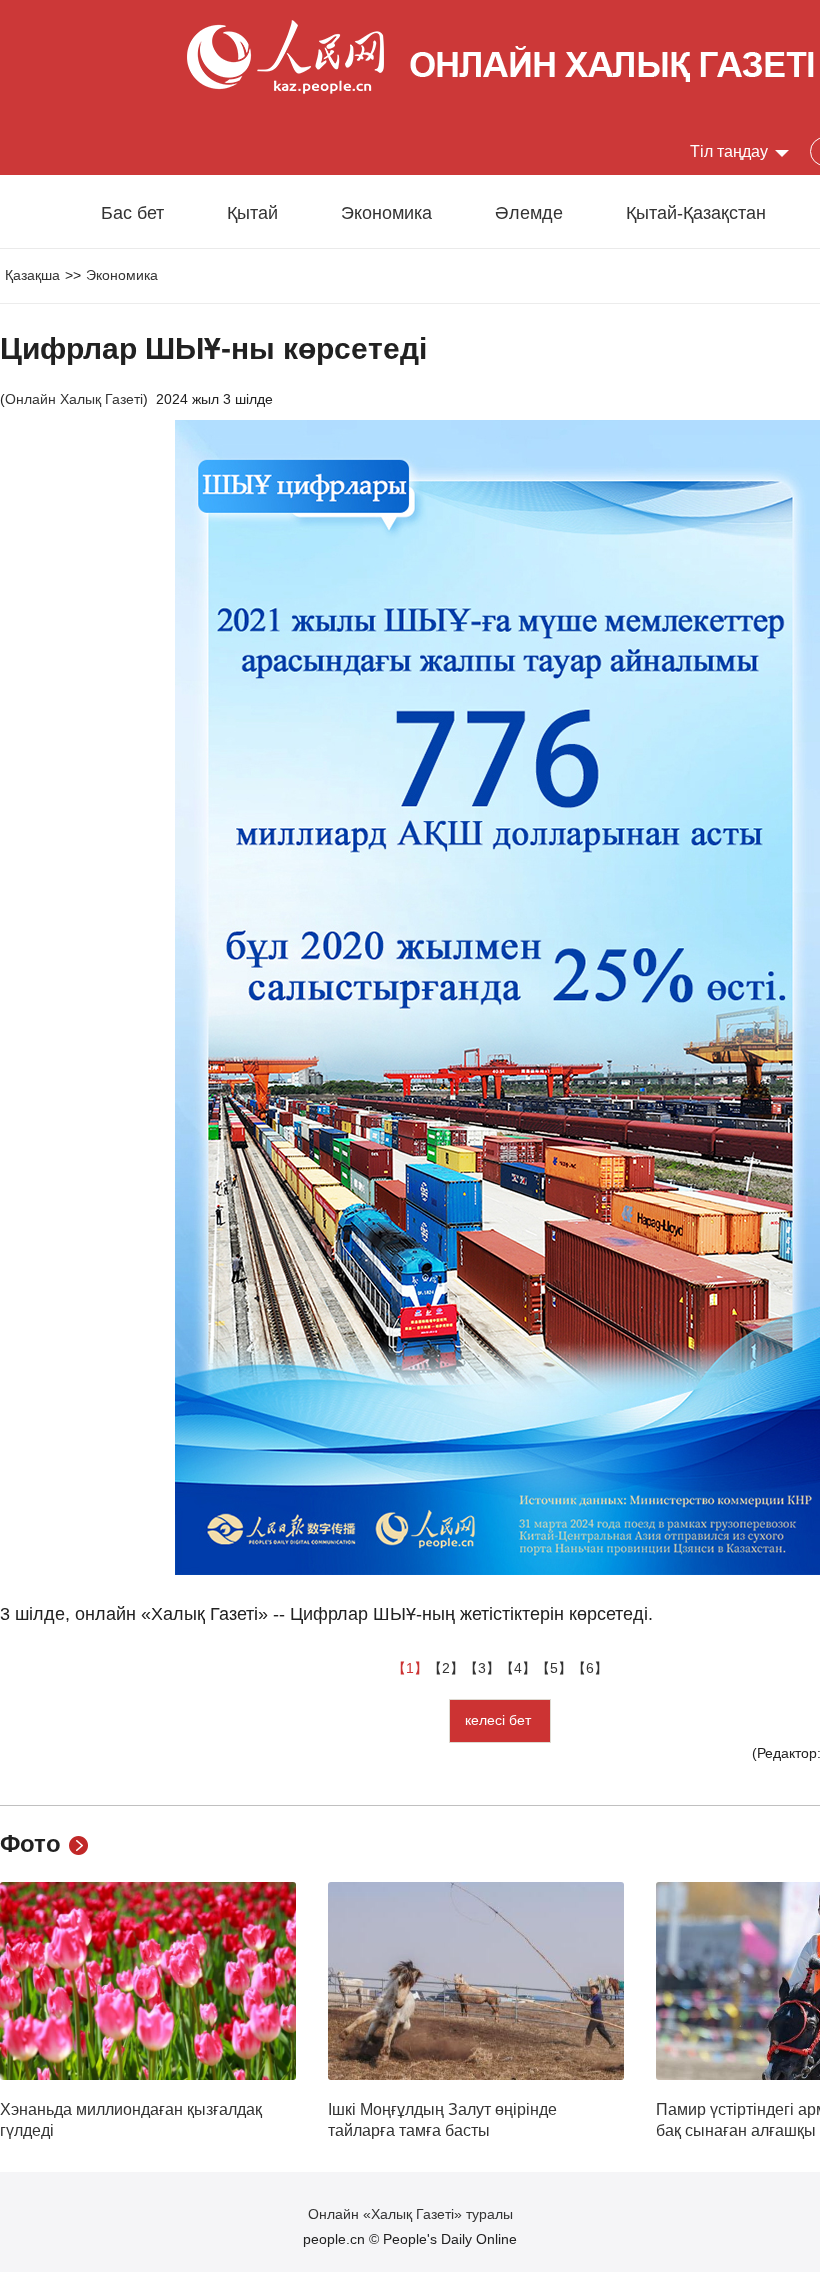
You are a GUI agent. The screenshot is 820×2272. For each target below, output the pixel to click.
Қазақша (32, 275)
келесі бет (500, 1720)
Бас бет (132, 213)
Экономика (386, 213)
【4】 (518, 1668)
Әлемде (529, 213)
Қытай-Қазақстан (696, 213)
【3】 (482, 1668)
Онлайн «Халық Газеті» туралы (410, 2214)
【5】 (554, 1668)
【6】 (590, 1668)
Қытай (252, 213)
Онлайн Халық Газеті (74, 399)
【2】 (446, 1668)
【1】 (410, 1668)
